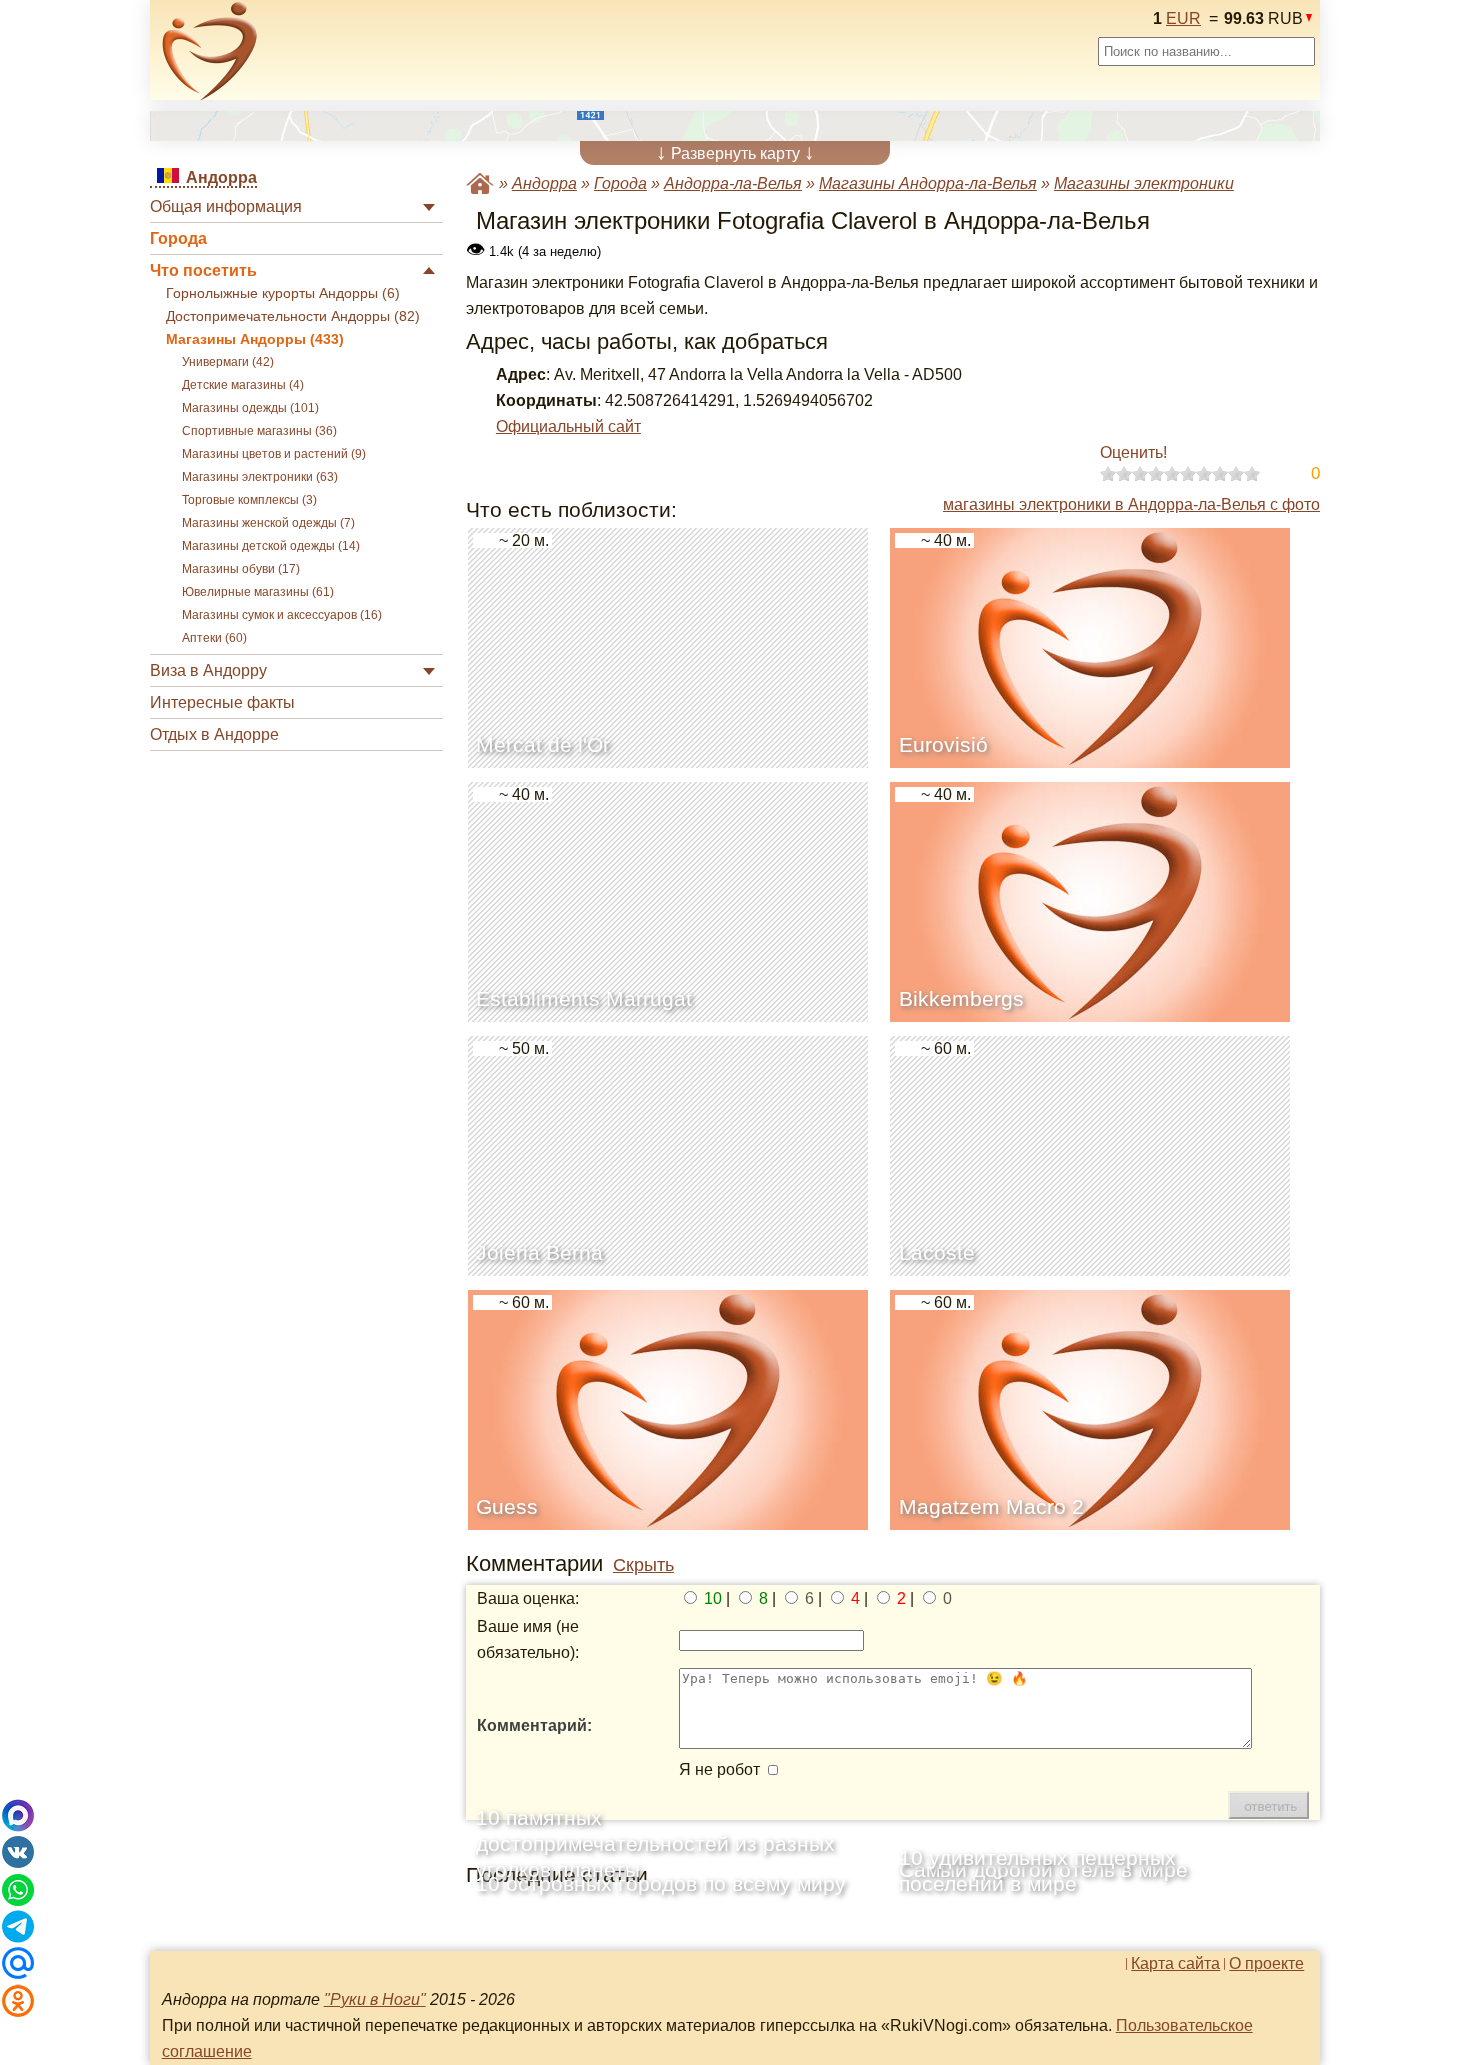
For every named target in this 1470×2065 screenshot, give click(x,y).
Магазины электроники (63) (260, 477)
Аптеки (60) (214, 638)
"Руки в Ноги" (375, 1999)
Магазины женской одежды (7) (268, 523)
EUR (1183, 18)
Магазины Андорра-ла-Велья (928, 183)
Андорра (544, 183)
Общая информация (226, 206)
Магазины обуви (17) (241, 569)
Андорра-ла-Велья (733, 183)
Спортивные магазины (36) (259, 431)
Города (178, 238)
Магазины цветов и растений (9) (274, 454)
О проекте (1266, 1964)
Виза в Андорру (208, 670)
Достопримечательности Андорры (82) (293, 316)
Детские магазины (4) (243, 385)
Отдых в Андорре (214, 734)
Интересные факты (222, 702)
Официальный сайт (568, 426)
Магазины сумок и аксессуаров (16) (282, 615)
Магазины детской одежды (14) (271, 546)
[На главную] (210, 51)
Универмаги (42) (228, 362)
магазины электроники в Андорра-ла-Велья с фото (1131, 504)
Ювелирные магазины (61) (258, 592)
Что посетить (203, 270)
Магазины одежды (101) (250, 408)
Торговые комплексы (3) (249, 500)
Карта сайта (1175, 1964)
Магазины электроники (1144, 183)
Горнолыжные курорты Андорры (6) (283, 293)
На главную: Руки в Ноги (480, 183)
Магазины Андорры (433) (255, 339)
